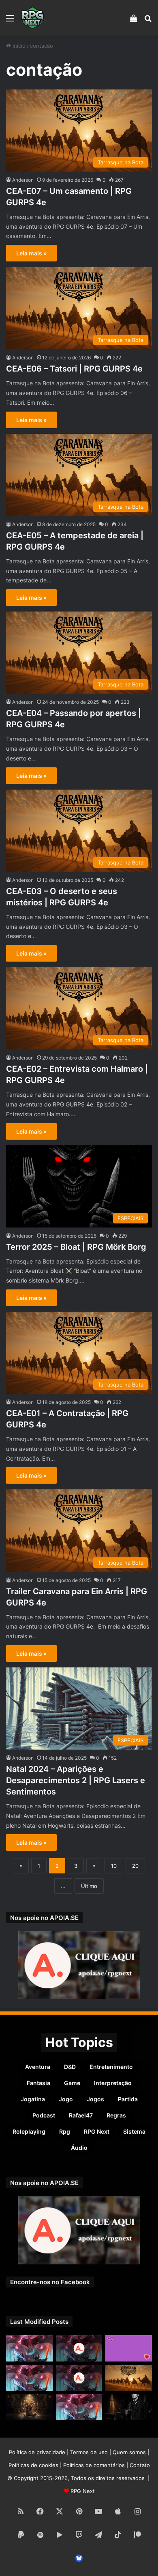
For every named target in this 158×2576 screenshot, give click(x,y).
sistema (134, 2131)
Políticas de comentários (94, 2465)
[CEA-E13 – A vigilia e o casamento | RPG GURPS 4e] (129, 2378)
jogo (66, 2099)
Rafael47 (81, 2115)
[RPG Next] (32, 18)
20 (135, 1866)
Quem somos (129, 2452)
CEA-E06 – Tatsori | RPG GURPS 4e (74, 369)
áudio (79, 2148)
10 (114, 1866)
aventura (38, 2067)
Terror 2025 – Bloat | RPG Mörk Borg (76, 1247)
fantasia (38, 2083)
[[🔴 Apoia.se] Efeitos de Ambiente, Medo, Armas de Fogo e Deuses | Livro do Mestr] (79, 2348)
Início (18, 46)
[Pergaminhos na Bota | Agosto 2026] (29, 2407)
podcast (44, 2115)
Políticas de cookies (33, 2465)
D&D (70, 2067)
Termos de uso (89, 2452)
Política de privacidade (37, 2452)
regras (116, 2115)
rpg (65, 2131)
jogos (95, 2099)
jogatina (33, 2099)
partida (128, 2099)
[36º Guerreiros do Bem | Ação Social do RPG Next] (129, 2348)
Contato (140, 2465)
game (72, 2083)
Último (89, 1886)
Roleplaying (29, 2131)
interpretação (113, 2083)
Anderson (23, 180)
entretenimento (111, 2067)
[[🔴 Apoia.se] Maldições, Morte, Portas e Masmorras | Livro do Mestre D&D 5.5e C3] (79, 2378)
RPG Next (97, 2131)
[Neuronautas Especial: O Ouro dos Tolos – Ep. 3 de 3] (129, 2407)
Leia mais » (31, 253)
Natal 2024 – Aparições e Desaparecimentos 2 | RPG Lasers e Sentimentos (76, 1780)
